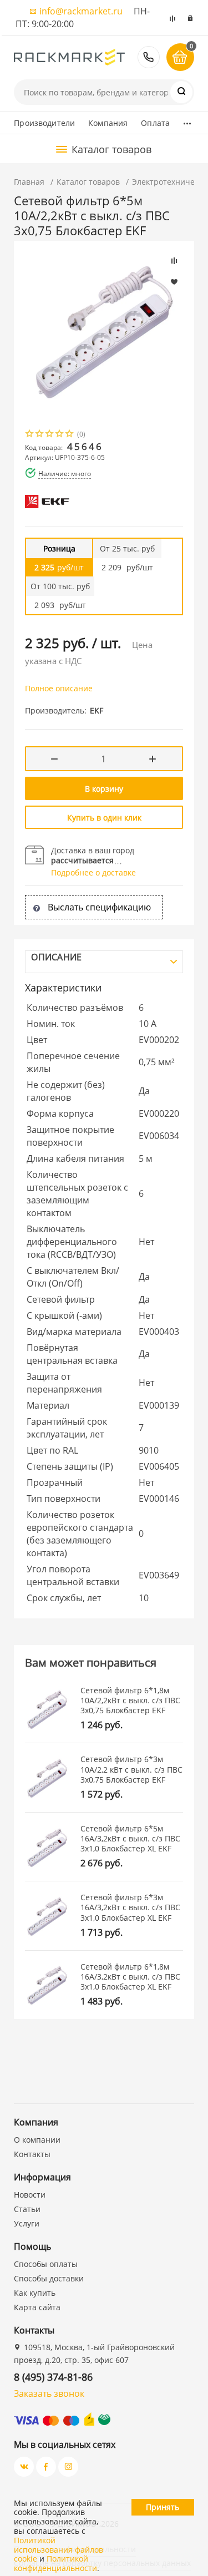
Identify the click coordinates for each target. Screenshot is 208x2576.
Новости (30, 2195)
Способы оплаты (46, 2264)
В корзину (104, 789)
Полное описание (59, 688)
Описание (56, 957)
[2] (40, 435)
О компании (37, 2140)
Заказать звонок (49, 2393)
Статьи (27, 2209)
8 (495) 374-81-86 (149, 57)
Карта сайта (37, 2307)
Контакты (32, 2154)
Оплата (155, 123)
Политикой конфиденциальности (55, 2563)
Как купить (35, 2293)
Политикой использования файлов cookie (59, 2550)
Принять (163, 2507)
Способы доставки (49, 2278)
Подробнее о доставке (93, 872)
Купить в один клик (104, 818)
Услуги (27, 2223)
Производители (44, 123)
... (187, 120)
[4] (60, 435)
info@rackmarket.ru (81, 11)
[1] (30, 435)
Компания (108, 123)
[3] (50, 435)
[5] (70, 435)
